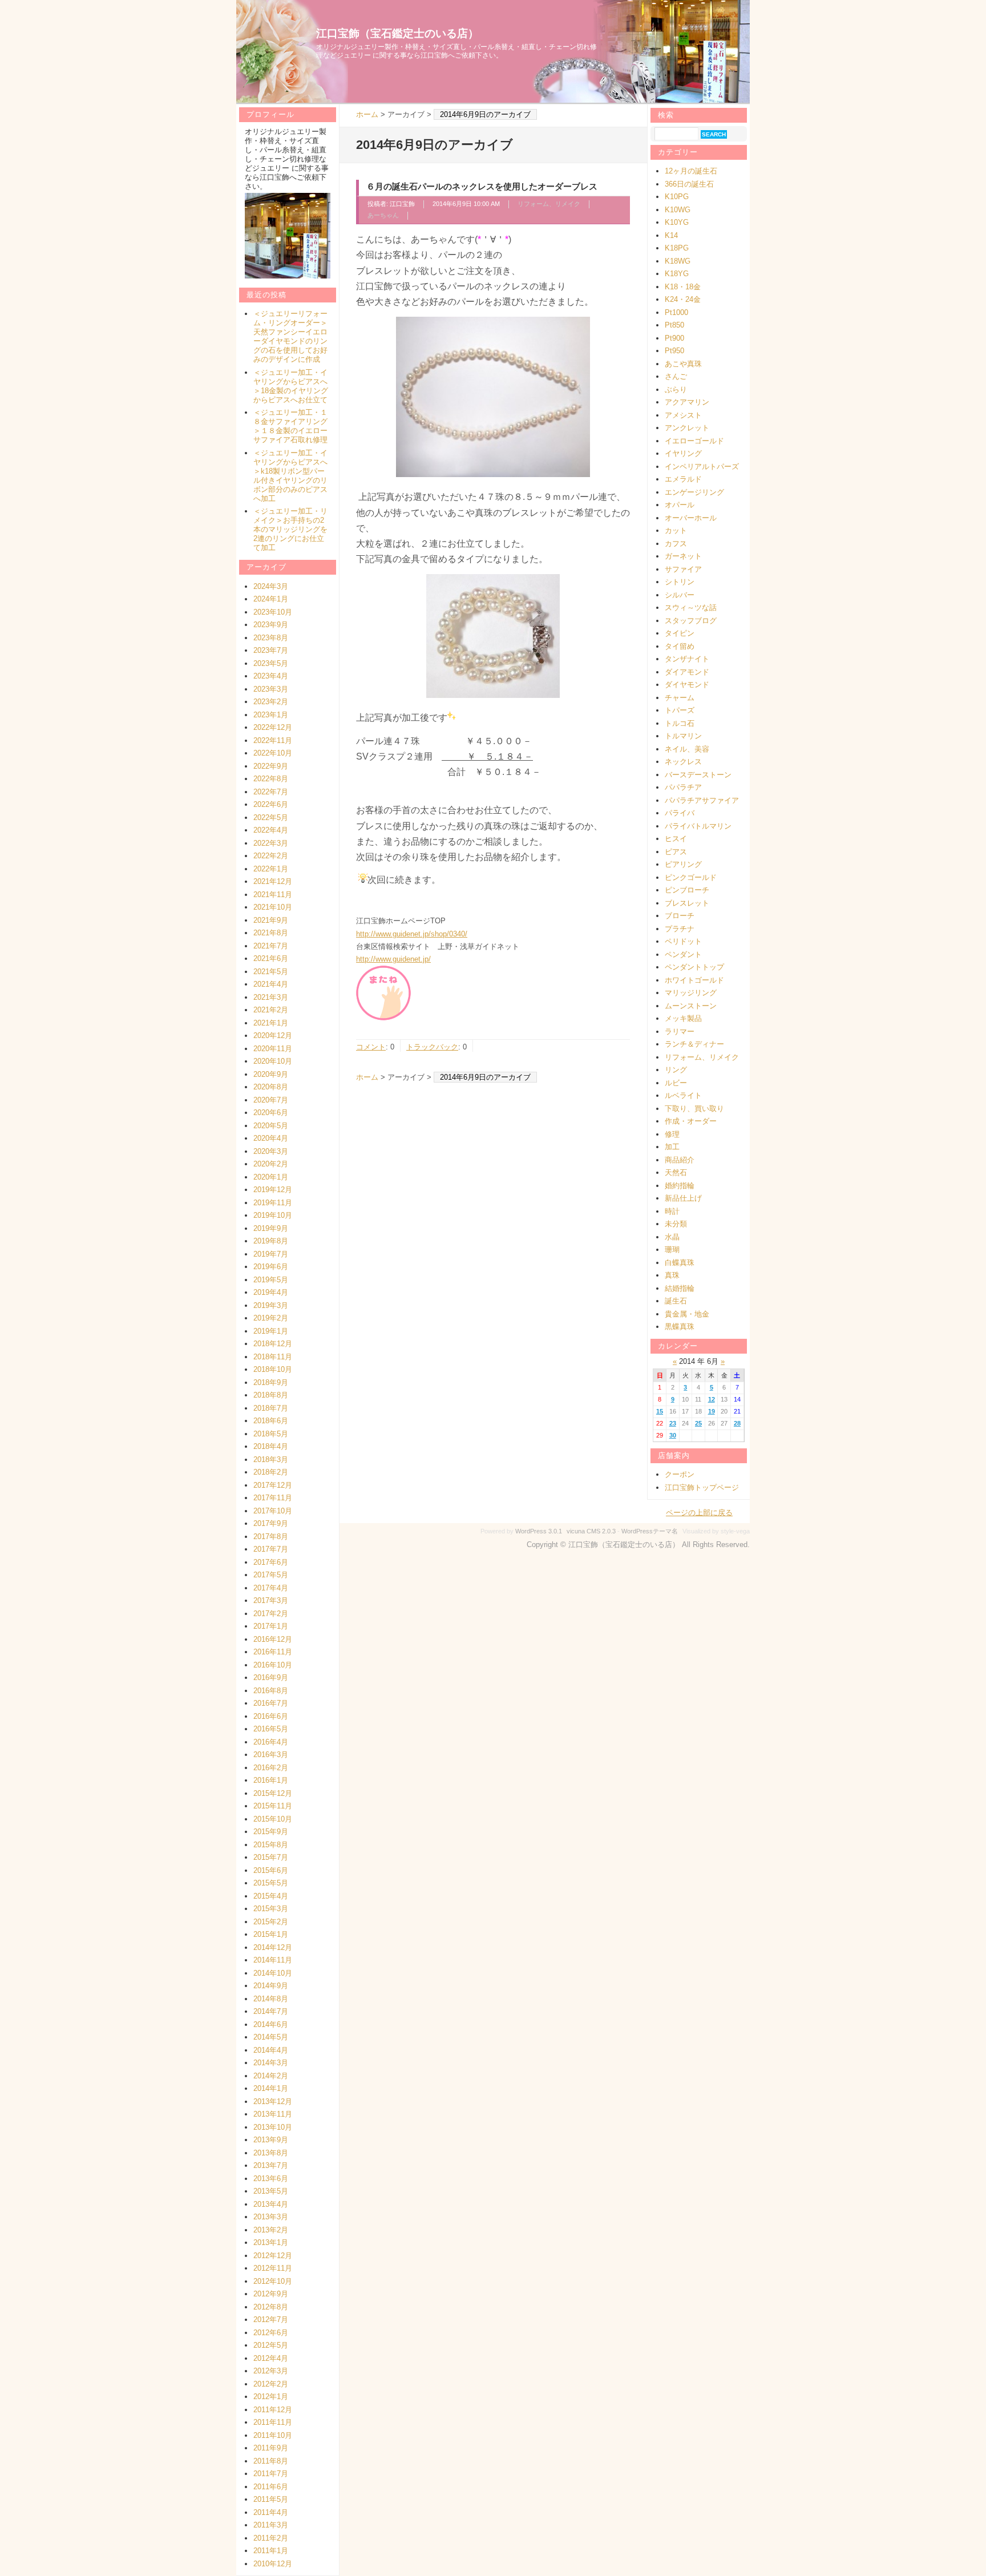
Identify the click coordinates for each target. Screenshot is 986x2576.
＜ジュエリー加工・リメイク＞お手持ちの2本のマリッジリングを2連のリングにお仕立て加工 (290, 529)
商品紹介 (680, 1160)
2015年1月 (271, 1934)
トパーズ (680, 710)
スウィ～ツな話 (691, 607)
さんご (676, 376)
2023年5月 (271, 663)
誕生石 (676, 1301)
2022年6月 (271, 804)
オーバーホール (691, 518)
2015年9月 (271, 1832)
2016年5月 (271, 1729)
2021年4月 (271, 984)
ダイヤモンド (687, 685)
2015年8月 (271, 1845)
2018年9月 (271, 1382)
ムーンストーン (691, 1006)
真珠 (672, 1275)
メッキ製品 (683, 1018)
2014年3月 (271, 2063)
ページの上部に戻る (699, 1513)
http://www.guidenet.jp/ (393, 959)
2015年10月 (273, 1819)
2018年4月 (271, 1446)
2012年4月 (271, 2358)
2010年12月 (273, 2564)
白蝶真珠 (680, 1263)
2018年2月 (271, 1472)
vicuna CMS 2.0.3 (591, 1531)
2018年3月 (271, 1459)
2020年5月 (271, 1126)
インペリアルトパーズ (702, 467)
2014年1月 (271, 2088)
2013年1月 (271, 2242)
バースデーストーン (698, 775)
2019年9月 (271, 1228)
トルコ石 (680, 723)
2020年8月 (271, 1087)
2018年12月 (273, 1344)
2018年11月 (273, 1357)
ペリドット (683, 941)
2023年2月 (271, 702)
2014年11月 (273, 1960)
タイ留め (680, 646)
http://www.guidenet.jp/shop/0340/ (412, 934)
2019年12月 (273, 1190)
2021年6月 (271, 958)
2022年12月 (273, 727)
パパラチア (683, 787)
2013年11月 (273, 2114)
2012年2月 (271, 2384)
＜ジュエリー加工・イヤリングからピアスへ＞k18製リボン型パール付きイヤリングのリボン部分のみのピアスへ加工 (290, 476)
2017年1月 (271, 1626)
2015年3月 (271, 1909)
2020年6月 (271, 1113)
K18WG (678, 261)
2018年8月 (271, 1395)
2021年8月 (271, 933)
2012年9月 (271, 2294)
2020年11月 (273, 1049)
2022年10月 (273, 753)
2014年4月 (271, 2050)
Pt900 (674, 338)
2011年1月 (271, 2551)
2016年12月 (273, 1639)
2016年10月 (273, 1665)
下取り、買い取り (694, 1109)
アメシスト (683, 415)
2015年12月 (273, 1793)
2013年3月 (271, 2217)
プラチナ (680, 929)
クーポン (680, 1474)
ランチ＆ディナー (694, 1044)
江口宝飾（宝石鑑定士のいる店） (397, 33)
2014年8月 (271, 1999)
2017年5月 (271, 1575)
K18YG (677, 274)
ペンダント (683, 954)
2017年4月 (271, 1588)
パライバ (680, 813)
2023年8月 (271, 638)
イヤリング (683, 453)
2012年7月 (271, 2319)
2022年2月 (271, 856)
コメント (371, 1047)
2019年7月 (271, 1254)
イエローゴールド (694, 441)
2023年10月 (273, 612)
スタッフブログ (691, 621)
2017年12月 (273, 1485)
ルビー (676, 1083)
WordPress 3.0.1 (539, 1531)
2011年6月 (271, 2487)
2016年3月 (271, 1755)
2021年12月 (273, 881)
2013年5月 (271, 2191)
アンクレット (687, 428)
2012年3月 (271, 2371)
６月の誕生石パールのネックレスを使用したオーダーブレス (482, 186)
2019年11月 (273, 1203)
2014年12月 (273, 1947)
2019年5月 (271, 1280)
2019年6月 (271, 1267)
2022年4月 (271, 830)
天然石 (676, 1172)
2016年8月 (271, 1691)
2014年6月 (271, 2024)
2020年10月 (273, 1061)
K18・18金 (683, 287)
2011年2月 (271, 2538)
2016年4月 (271, 1742)
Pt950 (674, 351)
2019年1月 (271, 1331)
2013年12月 (273, 2101)
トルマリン (683, 736)
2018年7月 (271, 1408)
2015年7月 (271, 1857)
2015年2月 (271, 1922)
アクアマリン (687, 402)
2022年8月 (271, 779)
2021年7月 (271, 946)
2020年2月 (271, 1164)
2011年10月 (273, 2435)
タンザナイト (687, 659)
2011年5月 (271, 2499)
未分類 (676, 1224)
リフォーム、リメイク (549, 204)
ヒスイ (676, 839)
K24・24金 (683, 299)
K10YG (677, 222)
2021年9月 (271, 920)
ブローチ (680, 916)
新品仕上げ (683, 1198)
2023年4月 (271, 676)
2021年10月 (273, 907)
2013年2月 (271, 2230)
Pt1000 (676, 312)
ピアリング (683, 864)
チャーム (680, 698)
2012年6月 (271, 2333)
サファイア (683, 569)
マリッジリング (691, 993)
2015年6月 (271, 1870)
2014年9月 (271, 1986)
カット (676, 530)
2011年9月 (271, 2448)
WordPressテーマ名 (650, 1531)
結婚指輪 (680, 1288)
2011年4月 (271, 2512)
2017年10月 (273, 1511)
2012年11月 (273, 2268)
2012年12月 (273, 2256)
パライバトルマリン (698, 826)
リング (676, 1070)
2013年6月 (271, 2179)
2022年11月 (273, 740)
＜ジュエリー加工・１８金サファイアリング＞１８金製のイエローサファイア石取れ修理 (290, 426)
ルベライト (683, 1095)
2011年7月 (271, 2474)
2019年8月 (271, 1241)
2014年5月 (271, 2037)
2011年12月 (273, 2410)
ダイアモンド (687, 672)
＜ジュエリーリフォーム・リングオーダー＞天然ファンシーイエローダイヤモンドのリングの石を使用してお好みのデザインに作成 (290, 336)
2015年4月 (271, 1896)
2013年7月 (271, 2165)
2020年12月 (273, 1035)
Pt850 (674, 325)
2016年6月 (271, 1716)
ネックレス (683, 762)
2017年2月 (271, 1614)
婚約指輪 (680, 1186)
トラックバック (432, 1047)
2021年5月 (271, 972)
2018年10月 (273, 1369)
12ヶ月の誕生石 (691, 171)
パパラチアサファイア (702, 800)
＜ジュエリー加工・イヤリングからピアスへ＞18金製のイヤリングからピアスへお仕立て (291, 386)
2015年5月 (271, 1883)
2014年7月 (271, 2011)
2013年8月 (271, 2153)
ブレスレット (687, 903)
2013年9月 (271, 2140)
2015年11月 (273, 1806)
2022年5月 (271, 817)
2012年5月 (271, 2345)
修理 (672, 1134)
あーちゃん (383, 215)
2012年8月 (271, 2307)
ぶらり (676, 389)
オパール (680, 505)
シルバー (680, 595)
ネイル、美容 (687, 749)
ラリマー (680, 1031)
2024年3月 (271, 586)
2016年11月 (273, 1652)
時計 (672, 1211)
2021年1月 (271, 1023)
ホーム (367, 114)
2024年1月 (271, 599)
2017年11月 (273, 1498)
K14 (671, 235)
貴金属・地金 (687, 1314)
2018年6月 (271, 1421)
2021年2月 (271, 1010)
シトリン (680, 582)
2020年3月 (271, 1151)
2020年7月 (271, 1100)
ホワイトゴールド (694, 980)
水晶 (672, 1237)
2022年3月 (271, 843)
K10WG (678, 210)
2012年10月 (273, 2281)
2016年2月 (271, 1768)
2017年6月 (271, 1562)
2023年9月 (271, 625)
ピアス (676, 852)
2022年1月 (271, 869)
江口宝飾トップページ (702, 1487)
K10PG (677, 197)
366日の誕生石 (689, 184)
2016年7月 (271, 1703)
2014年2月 (271, 2076)
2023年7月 (271, 650)
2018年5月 (271, 1434)
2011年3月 (271, 2525)
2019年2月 (271, 1318)
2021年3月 (271, 997)
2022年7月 (271, 792)
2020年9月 (271, 1074)
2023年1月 (271, 715)
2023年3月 (271, 689)
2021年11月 (273, 895)
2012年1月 (271, 2397)
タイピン (680, 633)
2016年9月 (271, 1677)
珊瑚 (672, 1249)
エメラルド (683, 479)
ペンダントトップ (694, 967)
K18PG (677, 248)
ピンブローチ (687, 890)
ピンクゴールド (691, 877)
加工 (672, 1147)
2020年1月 (271, 1177)
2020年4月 (271, 1138)
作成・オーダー (691, 1121)
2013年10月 (273, 2127)
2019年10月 (273, 1215)
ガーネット (683, 556)
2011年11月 (273, 2422)
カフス (676, 544)
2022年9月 (271, 766)
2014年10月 (273, 1973)
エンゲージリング (694, 492)
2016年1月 (271, 1780)
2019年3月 (271, 1305)
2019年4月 (271, 1292)
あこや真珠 (683, 364)
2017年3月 (271, 1600)
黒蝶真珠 (680, 1327)
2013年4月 (271, 2204)
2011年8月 (271, 2461)
